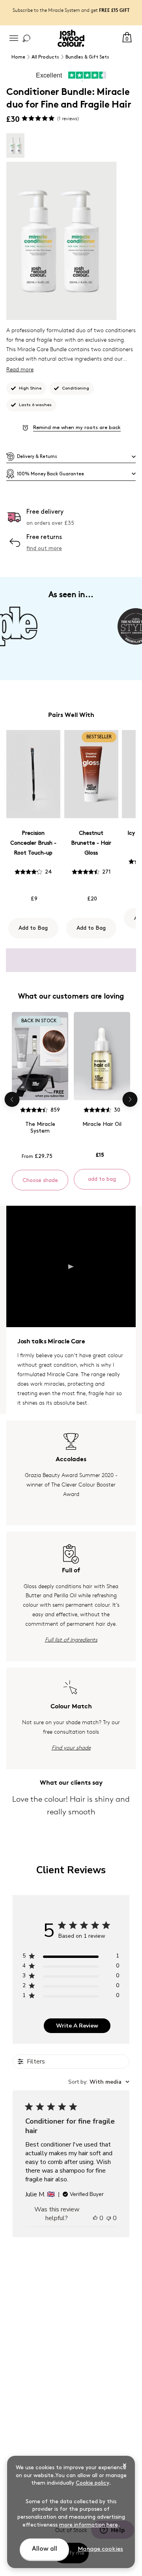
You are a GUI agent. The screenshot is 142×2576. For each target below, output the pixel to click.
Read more (20, 369)
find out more (44, 548)
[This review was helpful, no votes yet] (95, 2218)
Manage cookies (100, 2549)
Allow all (45, 2549)
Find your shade (71, 1747)
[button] (71, 457)
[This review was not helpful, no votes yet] (109, 2218)
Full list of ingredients (71, 1639)
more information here (89, 2525)
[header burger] (14, 38)
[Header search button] (26, 38)
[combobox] (99, 2082)
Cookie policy (92, 2483)
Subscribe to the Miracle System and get (71, 10)
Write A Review (77, 2026)
